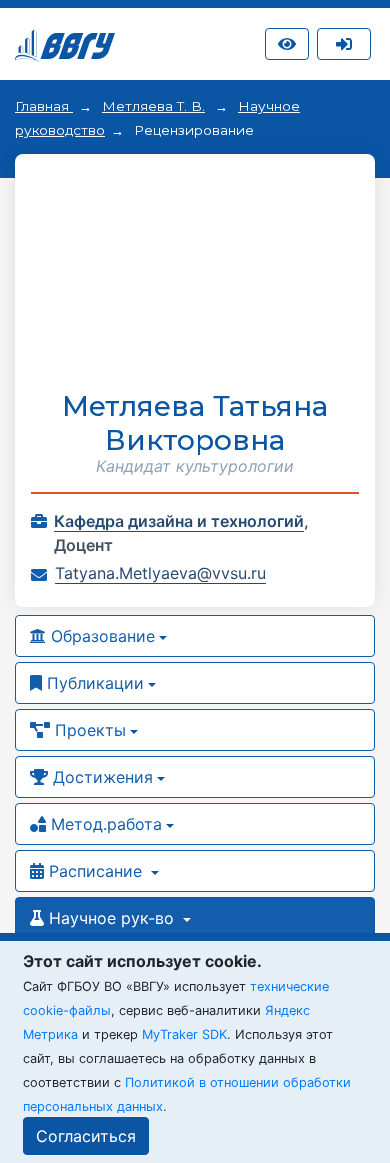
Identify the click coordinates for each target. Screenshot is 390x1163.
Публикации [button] (93, 683)
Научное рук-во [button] (111, 918)
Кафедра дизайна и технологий (179, 521)
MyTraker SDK (184, 1034)
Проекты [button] (88, 730)
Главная (44, 106)
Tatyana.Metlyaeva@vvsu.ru (160, 573)
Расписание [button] (95, 871)
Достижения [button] (100, 777)
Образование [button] (100, 636)
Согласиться (86, 1136)
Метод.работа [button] (104, 824)
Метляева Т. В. (153, 106)
